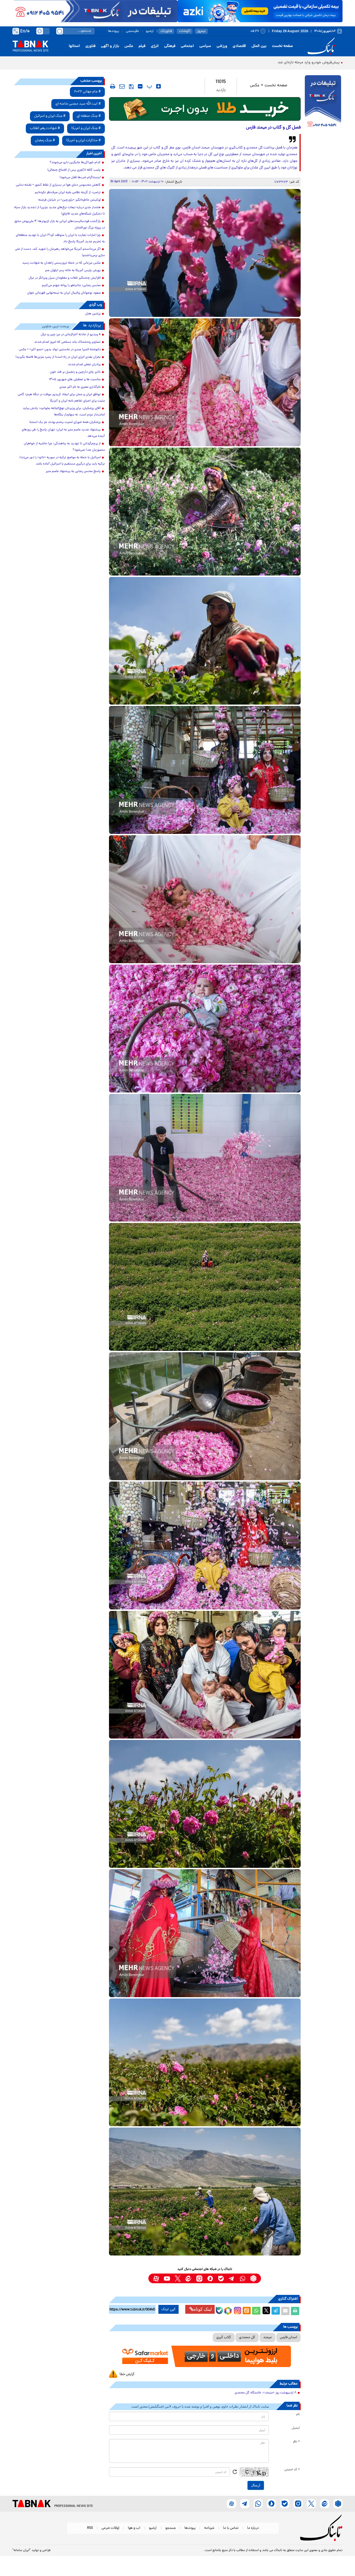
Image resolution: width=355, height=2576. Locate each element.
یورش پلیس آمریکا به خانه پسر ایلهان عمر (73, 271)
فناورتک (166, 31)
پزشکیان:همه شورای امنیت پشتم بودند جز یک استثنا (65, 422)
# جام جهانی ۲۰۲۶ (87, 92)
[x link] (178, 2278)
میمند (267, 2337)
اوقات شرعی (110, 2528)
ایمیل (296, 2428)
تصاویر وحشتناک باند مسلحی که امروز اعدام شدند (67, 342)
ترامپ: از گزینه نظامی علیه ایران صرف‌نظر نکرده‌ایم (68, 193)
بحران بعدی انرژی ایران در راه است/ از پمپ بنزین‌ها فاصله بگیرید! (58, 357)
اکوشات (185, 31)
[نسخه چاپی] (295, 2311)
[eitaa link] (188, 2278)
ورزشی (222, 46)
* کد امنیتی (292, 2470)
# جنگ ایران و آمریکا (86, 128)
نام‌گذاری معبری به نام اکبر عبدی (80, 387)
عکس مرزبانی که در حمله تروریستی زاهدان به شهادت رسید (61, 263)
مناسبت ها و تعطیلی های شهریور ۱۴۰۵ (75, 380)
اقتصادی (239, 46)
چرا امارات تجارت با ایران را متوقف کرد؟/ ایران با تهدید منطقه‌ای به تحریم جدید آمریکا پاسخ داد (60, 239)
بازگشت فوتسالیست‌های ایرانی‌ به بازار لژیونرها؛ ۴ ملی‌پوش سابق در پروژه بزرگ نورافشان (60, 225)
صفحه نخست (282, 46)
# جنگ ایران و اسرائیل (50, 116)
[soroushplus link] (210, 2278)
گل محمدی (247, 2337)
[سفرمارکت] (205, 2356)
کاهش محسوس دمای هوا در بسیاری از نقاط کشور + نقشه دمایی (58, 185)
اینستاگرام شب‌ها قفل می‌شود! (80, 178)
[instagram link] (199, 2278)
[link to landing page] (322, 46)
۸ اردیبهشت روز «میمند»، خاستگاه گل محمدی (266, 2393)
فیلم (142, 46)
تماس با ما (231, 2528)
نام (298, 2414)
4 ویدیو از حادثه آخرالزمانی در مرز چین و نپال (71, 335)
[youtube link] (167, 2278)
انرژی (155, 46)
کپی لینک (168, 2309)
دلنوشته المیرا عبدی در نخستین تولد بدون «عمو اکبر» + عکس (60, 350)
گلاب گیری (224, 2337)
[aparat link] (156, 2278)
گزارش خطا (127, 2374)
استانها (74, 46)
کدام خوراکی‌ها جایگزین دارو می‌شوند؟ (75, 163)
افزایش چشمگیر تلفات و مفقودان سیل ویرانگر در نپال (65, 278)
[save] (131, 87)
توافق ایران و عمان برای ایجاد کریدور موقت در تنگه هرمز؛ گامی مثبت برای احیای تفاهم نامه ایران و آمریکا (61, 398)
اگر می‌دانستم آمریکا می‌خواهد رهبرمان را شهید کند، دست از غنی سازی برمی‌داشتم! (60, 252)
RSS (90, 2528)
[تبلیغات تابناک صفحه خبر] (323, 103)
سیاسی (205, 46)
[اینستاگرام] (237, 2310)
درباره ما (253, 2528)
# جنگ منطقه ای (89, 116)
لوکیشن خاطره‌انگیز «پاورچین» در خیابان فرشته (69, 200)
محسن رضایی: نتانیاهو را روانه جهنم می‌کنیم (71, 286)
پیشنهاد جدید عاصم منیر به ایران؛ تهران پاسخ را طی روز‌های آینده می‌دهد (63, 433)
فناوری (90, 46)
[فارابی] (205, 109)
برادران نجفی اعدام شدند (84, 365)
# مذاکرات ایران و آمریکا (83, 141)
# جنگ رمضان (45, 141)
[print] (113, 86)
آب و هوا (134, 2528)
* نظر (296, 2442)
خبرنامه (209, 2528)
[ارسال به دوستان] (285, 2311)
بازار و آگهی (110, 46)
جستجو (171, 2528)
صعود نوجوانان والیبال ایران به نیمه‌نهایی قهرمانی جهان (64, 293)
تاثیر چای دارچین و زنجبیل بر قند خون (75, 372)
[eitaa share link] (247, 2311)
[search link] (60, 31)
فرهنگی (170, 46)
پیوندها (113, 31)
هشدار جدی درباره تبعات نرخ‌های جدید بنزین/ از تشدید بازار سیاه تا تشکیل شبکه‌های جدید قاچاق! (59, 211)
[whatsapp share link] (256, 2311)
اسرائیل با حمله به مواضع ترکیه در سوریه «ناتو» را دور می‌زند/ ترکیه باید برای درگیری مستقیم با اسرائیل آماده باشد (62, 461)
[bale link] (221, 2278)
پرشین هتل (93, 314)
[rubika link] (253, 2278)
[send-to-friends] (122, 86)
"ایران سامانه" (21, 2550)
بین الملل (259, 46)
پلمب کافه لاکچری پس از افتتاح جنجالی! (74, 170)
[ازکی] (260, 11)
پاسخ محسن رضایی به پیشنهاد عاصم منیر (73, 471)
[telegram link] (232, 2278)
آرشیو (150, 31)
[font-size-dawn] (140, 86)
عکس (129, 46)
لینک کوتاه (203, 2309)
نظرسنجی (132, 31)
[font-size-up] (159, 86)
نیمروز (201, 31)
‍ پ (149, 86)
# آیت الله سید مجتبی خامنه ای (78, 104)
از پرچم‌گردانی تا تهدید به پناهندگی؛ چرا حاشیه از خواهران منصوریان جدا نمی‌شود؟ (64, 447)
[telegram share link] (276, 2311)
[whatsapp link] (243, 2278)
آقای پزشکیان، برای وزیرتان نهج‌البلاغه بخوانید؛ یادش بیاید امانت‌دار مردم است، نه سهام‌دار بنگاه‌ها (64, 412)
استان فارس (288, 2337)
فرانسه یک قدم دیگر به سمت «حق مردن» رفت (304, 63)
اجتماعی (187, 46)
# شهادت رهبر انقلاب (45, 128)
